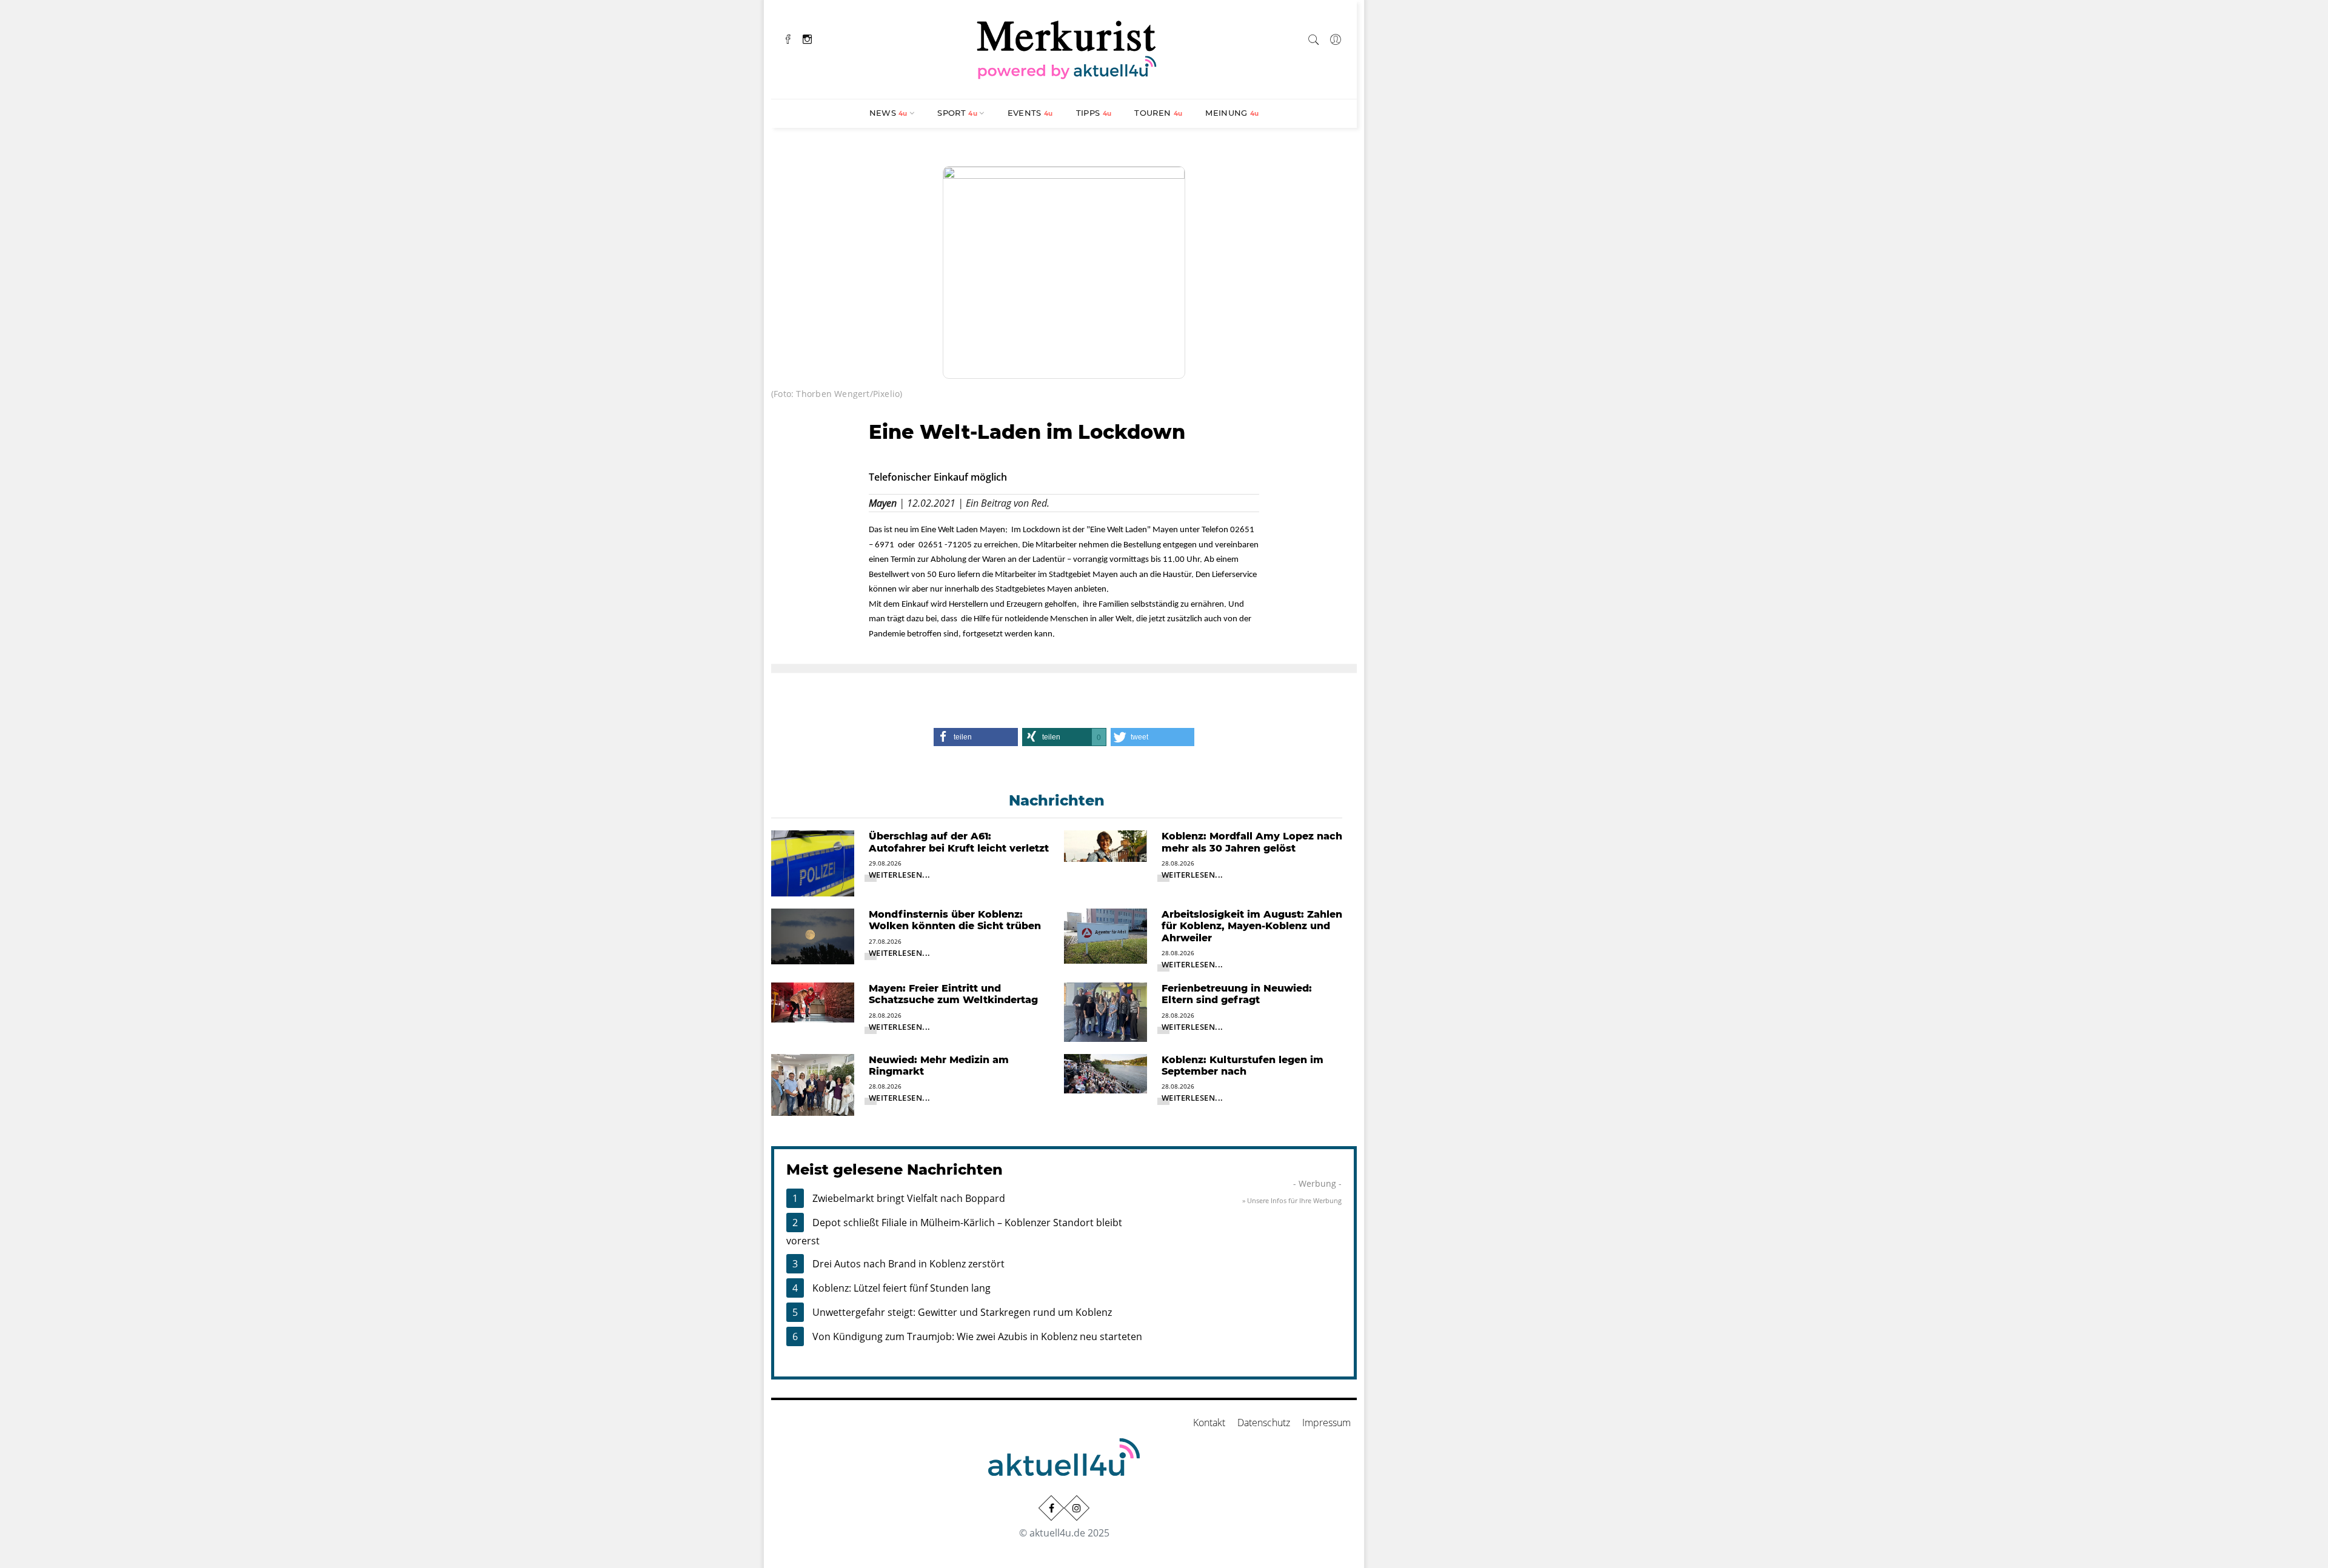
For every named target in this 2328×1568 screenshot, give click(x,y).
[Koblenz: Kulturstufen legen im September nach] (1105, 1072)
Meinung (1232, 113)
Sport (957, 113)
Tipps (1094, 113)
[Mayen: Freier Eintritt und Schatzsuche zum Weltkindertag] (813, 1001)
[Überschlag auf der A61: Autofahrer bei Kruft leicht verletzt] (813, 862)
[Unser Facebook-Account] (1051, 1508)
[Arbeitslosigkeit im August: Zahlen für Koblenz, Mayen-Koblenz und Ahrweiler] (1105, 935)
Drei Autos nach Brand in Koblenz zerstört (908, 1264)
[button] (975, 737)
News (888, 113)
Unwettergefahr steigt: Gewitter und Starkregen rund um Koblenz (962, 1312)
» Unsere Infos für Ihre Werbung (1292, 1200)
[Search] (1314, 38)
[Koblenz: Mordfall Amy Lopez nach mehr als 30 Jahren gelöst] (1105, 845)
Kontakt (1209, 1423)
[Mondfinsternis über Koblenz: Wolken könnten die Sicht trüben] (813, 935)
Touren (1158, 113)
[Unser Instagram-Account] (1077, 1508)
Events (1030, 113)
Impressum (1326, 1423)
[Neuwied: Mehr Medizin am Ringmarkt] (813, 1084)
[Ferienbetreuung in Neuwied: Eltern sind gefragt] (1105, 1011)
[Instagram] (807, 38)
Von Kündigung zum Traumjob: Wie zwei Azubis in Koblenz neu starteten (977, 1336)
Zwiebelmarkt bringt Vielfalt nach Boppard (909, 1198)
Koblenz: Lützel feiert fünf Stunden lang (901, 1288)
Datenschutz (1264, 1423)
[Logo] (1067, 48)
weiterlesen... (900, 875)
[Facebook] (788, 38)
